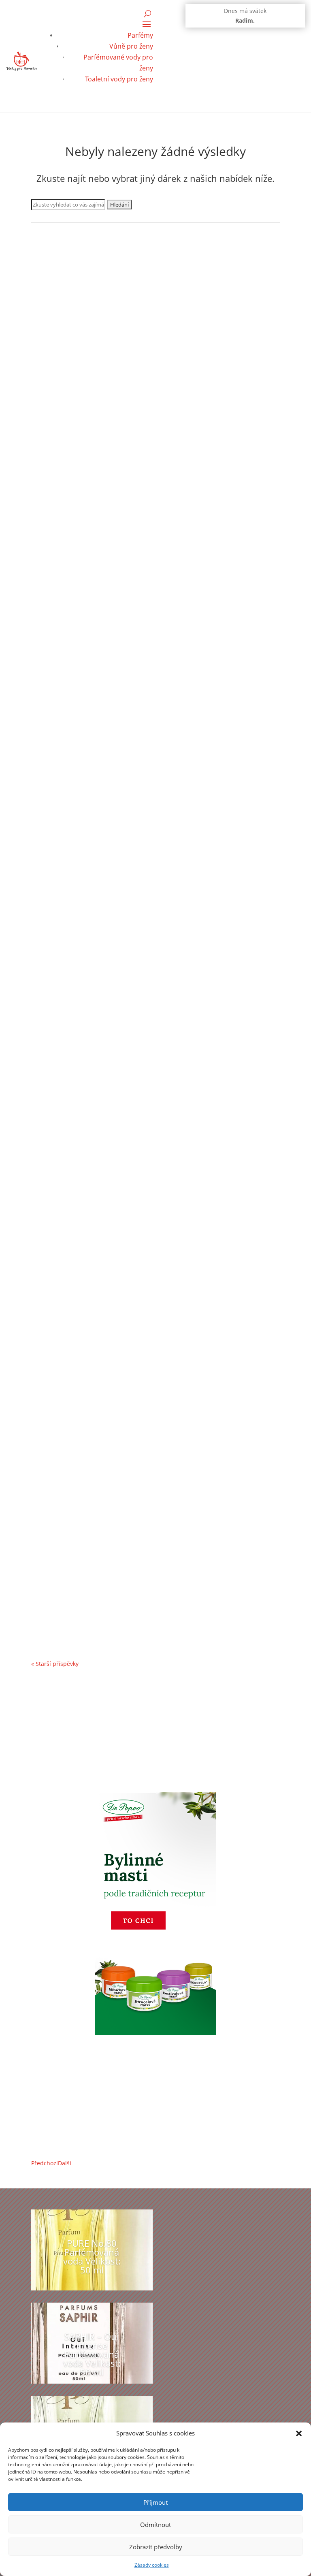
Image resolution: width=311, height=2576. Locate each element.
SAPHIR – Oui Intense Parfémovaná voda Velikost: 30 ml (134, 418)
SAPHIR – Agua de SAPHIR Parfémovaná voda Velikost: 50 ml (142, 653)
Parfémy (140, 35)
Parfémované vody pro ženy (77, 430)
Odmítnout (155, 2525)
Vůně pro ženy (131, 46)
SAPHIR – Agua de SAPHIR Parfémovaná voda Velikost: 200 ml (144, 1359)
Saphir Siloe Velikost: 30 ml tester (96, 889)
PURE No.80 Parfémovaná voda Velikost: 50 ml (92, 2256)
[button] (299, 2433)
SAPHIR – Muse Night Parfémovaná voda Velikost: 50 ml (134, 1595)
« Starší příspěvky (55, 1664)
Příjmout (155, 2502)
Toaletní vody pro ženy (119, 79)
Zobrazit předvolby (156, 2547)
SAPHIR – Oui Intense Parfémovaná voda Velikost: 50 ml (92, 2354)
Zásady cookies (152, 2565)
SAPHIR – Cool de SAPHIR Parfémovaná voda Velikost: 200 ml (143, 1124)
